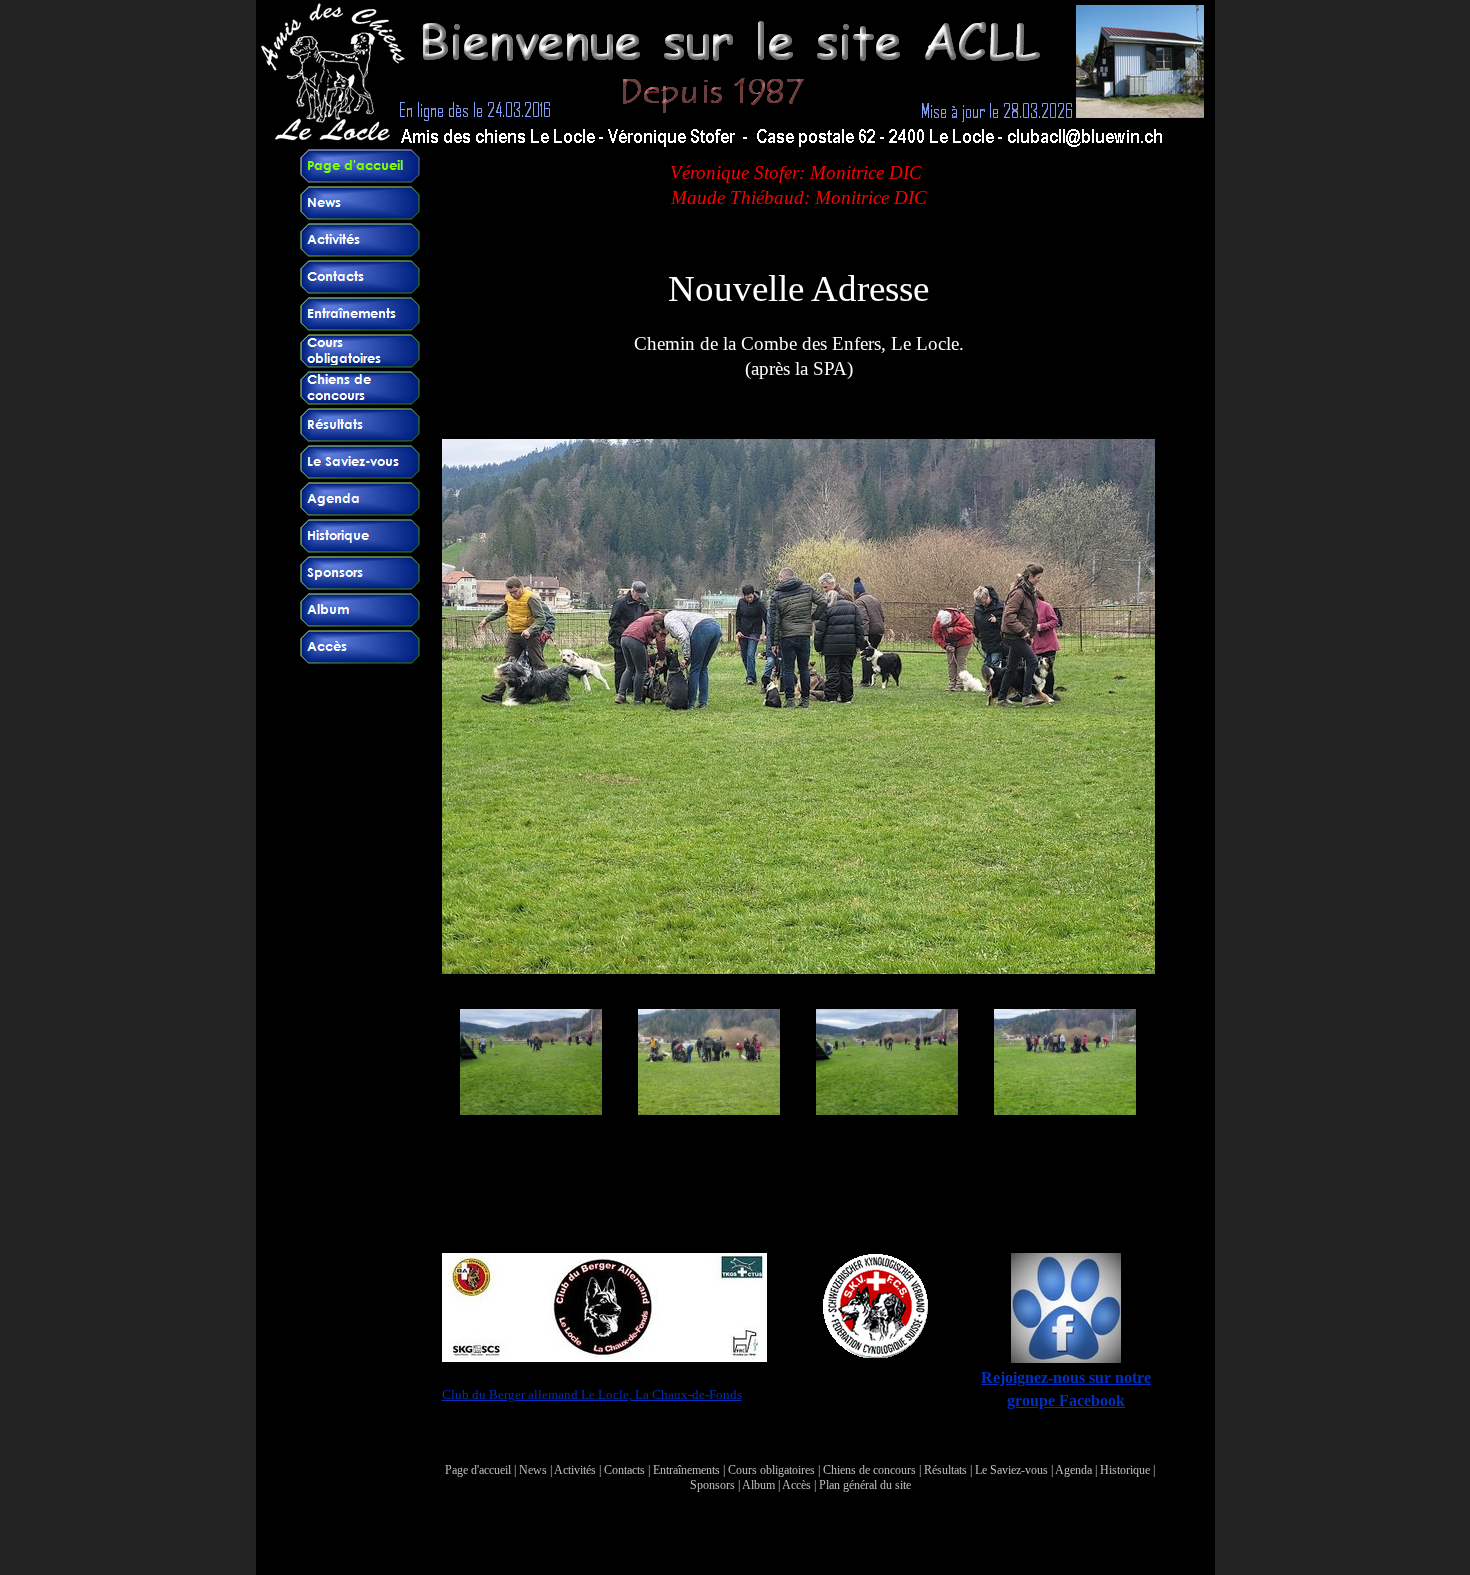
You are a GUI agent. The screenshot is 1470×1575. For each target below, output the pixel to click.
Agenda (1073, 1470)
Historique (1125, 1470)
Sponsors (712, 1485)
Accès (796, 1485)
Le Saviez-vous (1011, 1470)
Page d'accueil (478, 1470)
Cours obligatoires (771, 1470)
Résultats (945, 1470)
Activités (575, 1470)
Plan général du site (865, 1485)
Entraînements (686, 1470)
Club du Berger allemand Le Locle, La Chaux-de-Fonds (592, 1394)
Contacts (624, 1470)
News (533, 1470)
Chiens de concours (869, 1470)
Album (758, 1485)
